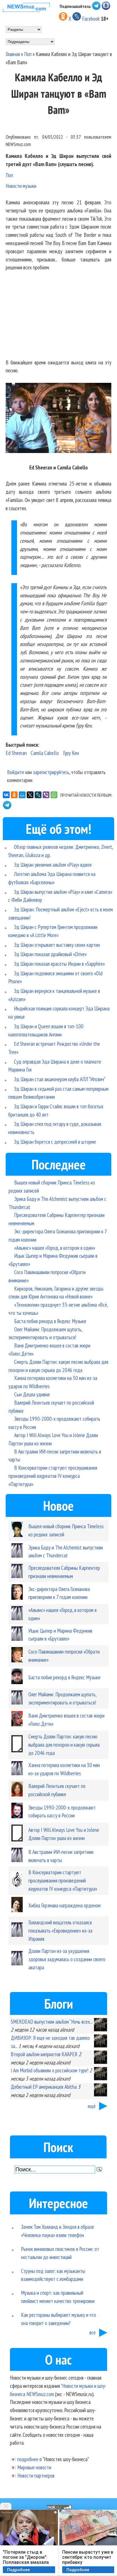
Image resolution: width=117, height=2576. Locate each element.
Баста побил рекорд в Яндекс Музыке (50, 1321)
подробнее (28, 2459)
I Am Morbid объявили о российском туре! (50, 2070)
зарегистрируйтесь (51, 772)
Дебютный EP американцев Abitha (44, 2087)
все (93, 2332)
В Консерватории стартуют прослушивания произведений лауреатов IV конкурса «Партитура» (53, 1476)
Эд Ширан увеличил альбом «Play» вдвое (53, 865)
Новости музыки (21, 186)
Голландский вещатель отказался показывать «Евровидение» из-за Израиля (60, 1930)
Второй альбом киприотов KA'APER (44, 2054)
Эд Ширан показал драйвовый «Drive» (50, 954)
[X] (30, 795)
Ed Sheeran (16, 753)
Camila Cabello (45, 753)
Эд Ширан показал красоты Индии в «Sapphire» (59, 964)
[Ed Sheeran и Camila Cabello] (58, 419)
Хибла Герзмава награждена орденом (64, 1905)
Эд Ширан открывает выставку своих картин (57, 945)
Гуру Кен (71, 753)
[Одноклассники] (14, 795)
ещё (92, 2106)
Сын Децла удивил (32, 1394)
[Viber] (46, 795)
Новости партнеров (36, 2475)
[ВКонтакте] (6, 795)
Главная (13, 54)
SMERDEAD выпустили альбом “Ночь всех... (52, 2022)
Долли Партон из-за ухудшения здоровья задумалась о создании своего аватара (67, 1959)
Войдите (16, 772)
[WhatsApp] (54, 795)
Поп (28, 54)
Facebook (91, 19)
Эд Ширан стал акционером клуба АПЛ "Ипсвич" (60, 1079)
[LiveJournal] (38, 795)
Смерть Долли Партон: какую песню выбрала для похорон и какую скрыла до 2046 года (64, 1745)
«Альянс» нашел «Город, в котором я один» (55, 1248)
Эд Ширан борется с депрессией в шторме (55, 1142)
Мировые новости (34, 2467)
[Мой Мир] (22, 795)
